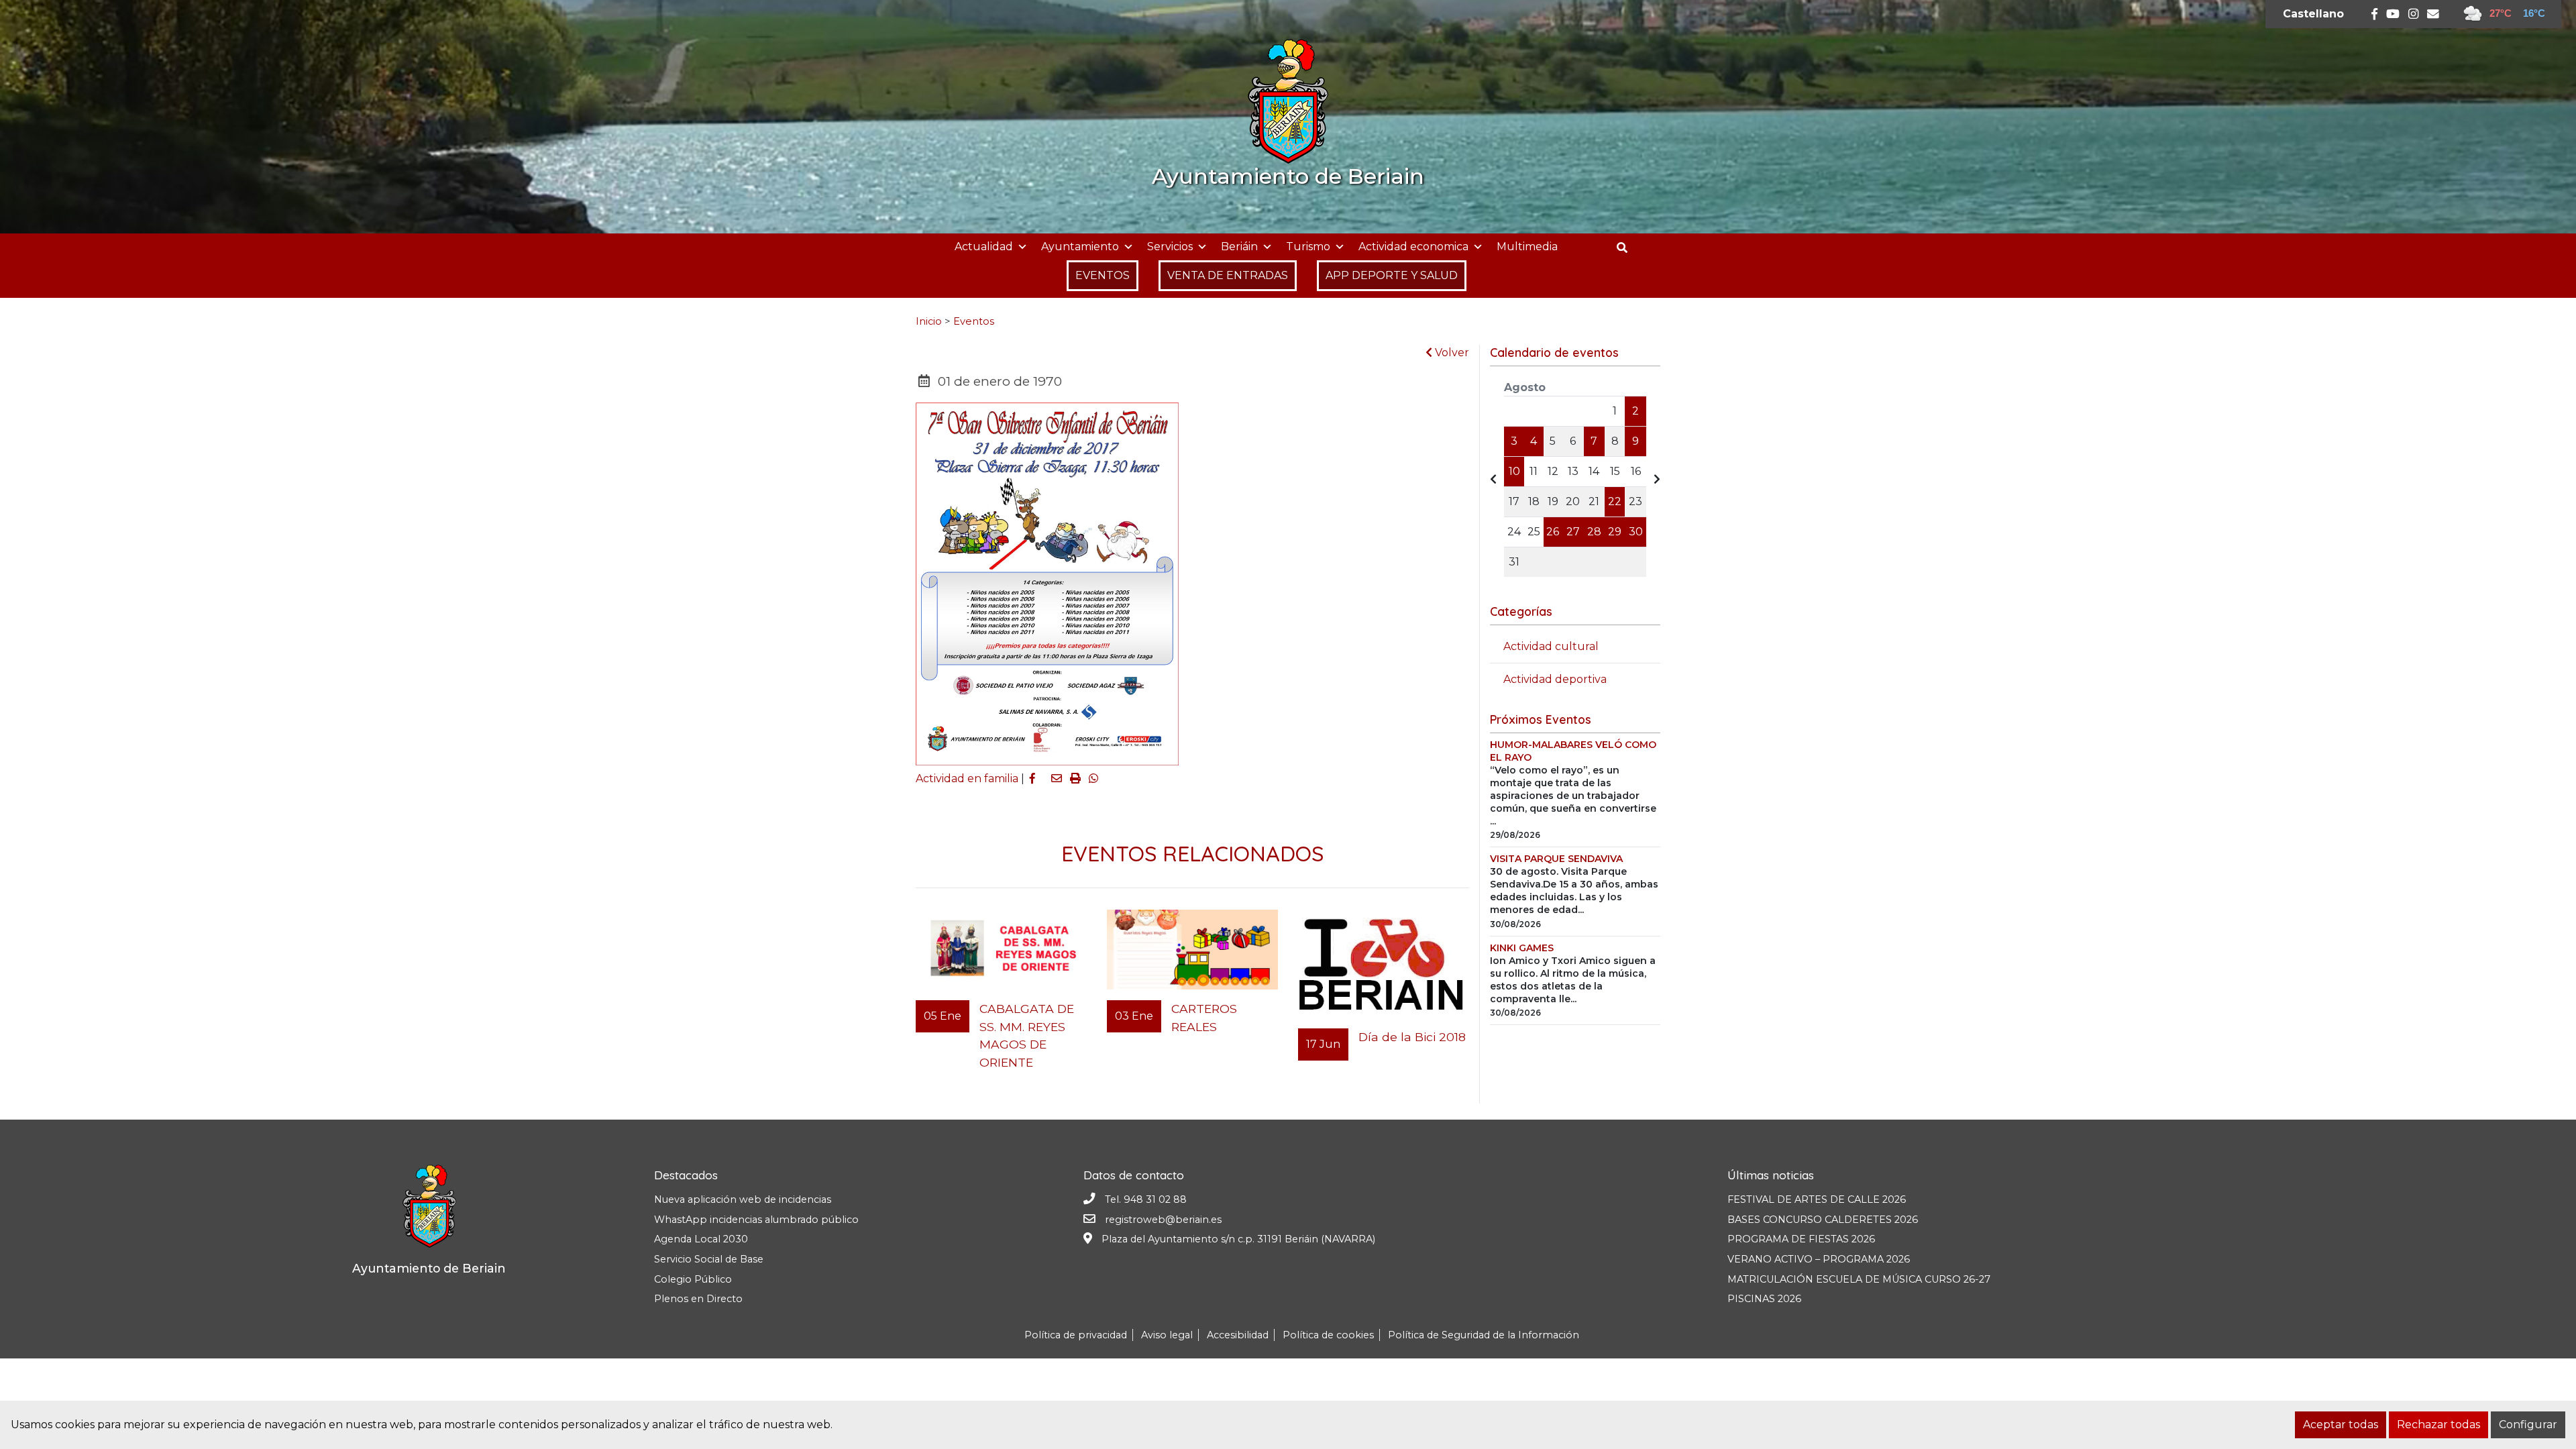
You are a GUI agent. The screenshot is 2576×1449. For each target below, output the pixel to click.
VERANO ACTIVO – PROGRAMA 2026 (1819, 1259)
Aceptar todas (2341, 1425)
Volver (1451, 353)
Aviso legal (1167, 1335)
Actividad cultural (1551, 646)
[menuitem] (2313, 14)
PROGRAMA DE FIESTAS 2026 (1801, 1239)
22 (1615, 501)
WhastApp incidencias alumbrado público (756, 1220)
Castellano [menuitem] (2313, 14)
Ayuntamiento (1080, 247)
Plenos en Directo (698, 1299)
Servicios (1170, 247)
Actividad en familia (967, 779)
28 (1594, 532)
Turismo (1308, 247)
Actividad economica (1413, 247)
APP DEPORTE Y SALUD (1392, 275)
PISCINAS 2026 (1764, 1299)
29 (1615, 532)
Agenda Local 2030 (701, 1239)
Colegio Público (693, 1279)
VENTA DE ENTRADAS (1228, 275)
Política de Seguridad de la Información (1484, 1335)
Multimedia (1527, 247)
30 (1636, 532)
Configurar (2528, 1425)
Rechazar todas (2438, 1425)
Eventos (974, 321)
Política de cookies (1328, 1335)
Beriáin (1239, 247)
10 (1514, 471)
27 (1573, 532)
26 (1553, 532)
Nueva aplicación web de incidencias (743, 1199)
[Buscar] (1627, 248)
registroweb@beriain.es (1163, 1220)
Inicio (929, 321)
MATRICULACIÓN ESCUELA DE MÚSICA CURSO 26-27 (1859, 1279)
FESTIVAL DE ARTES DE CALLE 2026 (1817, 1199)
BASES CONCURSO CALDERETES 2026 (1823, 1220)
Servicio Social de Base (709, 1259)
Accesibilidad (1238, 1335)
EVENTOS (1103, 275)
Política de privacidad (1076, 1335)
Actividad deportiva (1555, 679)
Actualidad (984, 247)
